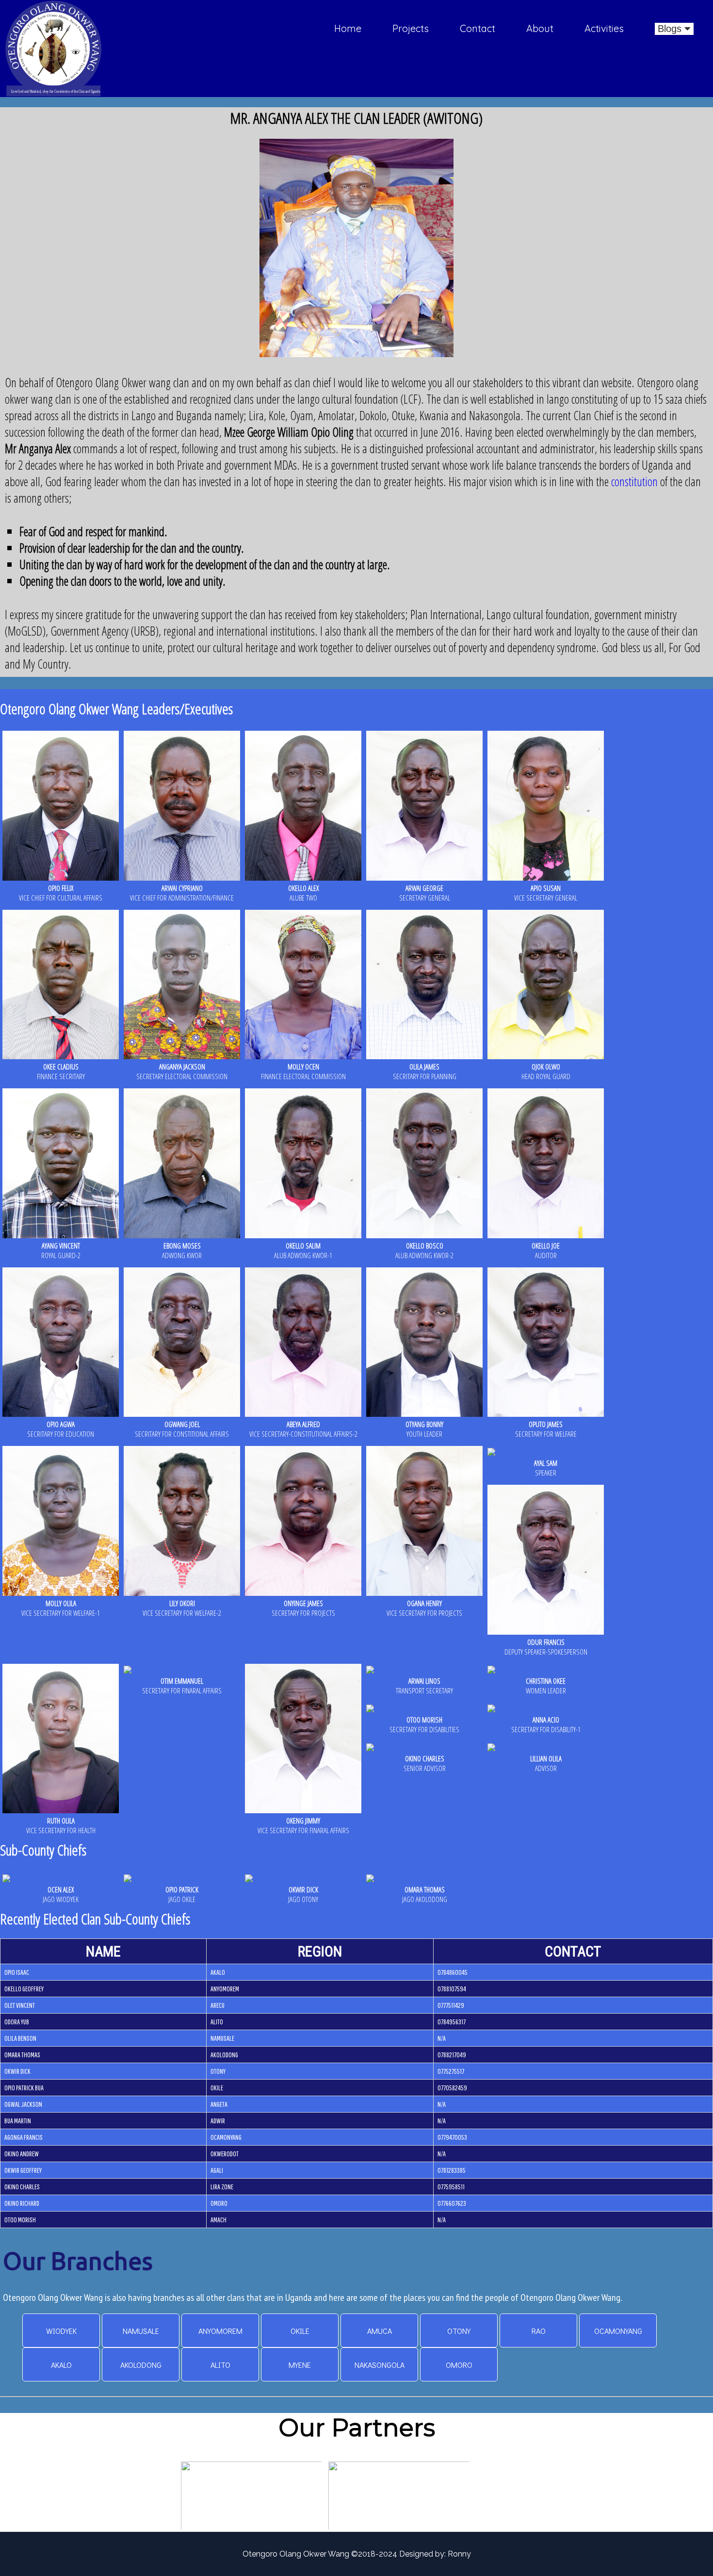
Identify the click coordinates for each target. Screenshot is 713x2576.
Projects (411, 28)
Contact (478, 28)
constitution (633, 481)
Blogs (671, 29)
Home (348, 28)
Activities (604, 28)
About (540, 28)
